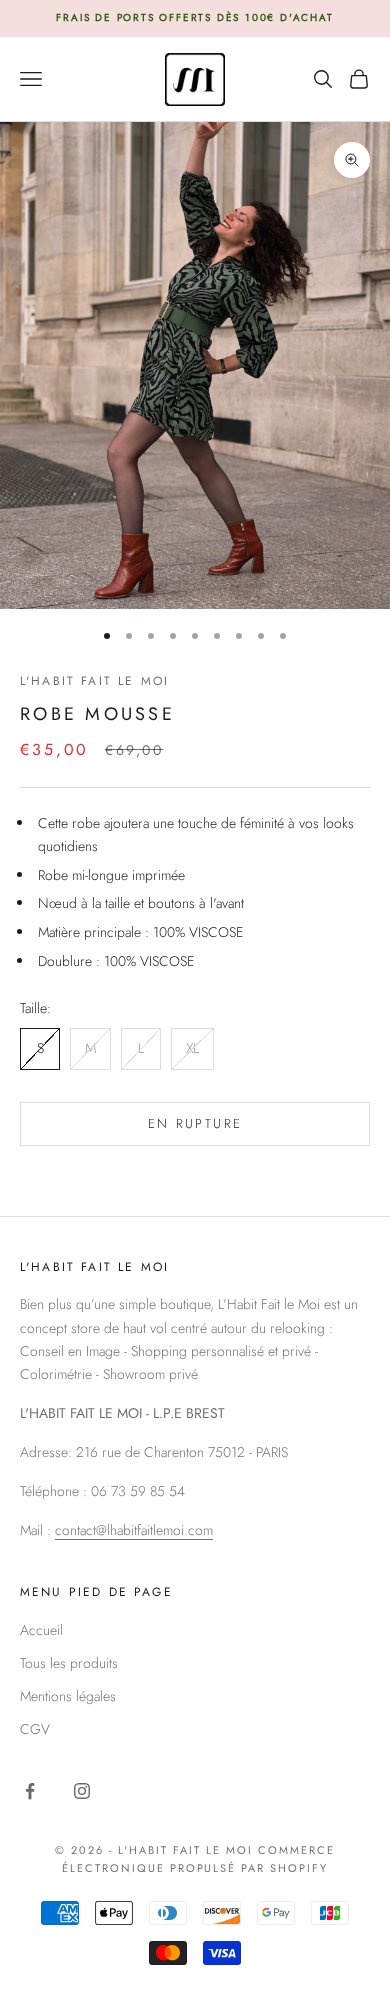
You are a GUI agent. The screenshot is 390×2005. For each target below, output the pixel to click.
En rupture (195, 1123)
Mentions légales (68, 1696)
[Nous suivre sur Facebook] (30, 1791)
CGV (35, 1729)
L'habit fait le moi (94, 681)
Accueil (41, 1630)
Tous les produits (69, 1663)
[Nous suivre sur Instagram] (82, 1791)
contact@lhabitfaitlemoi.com (134, 1530)
